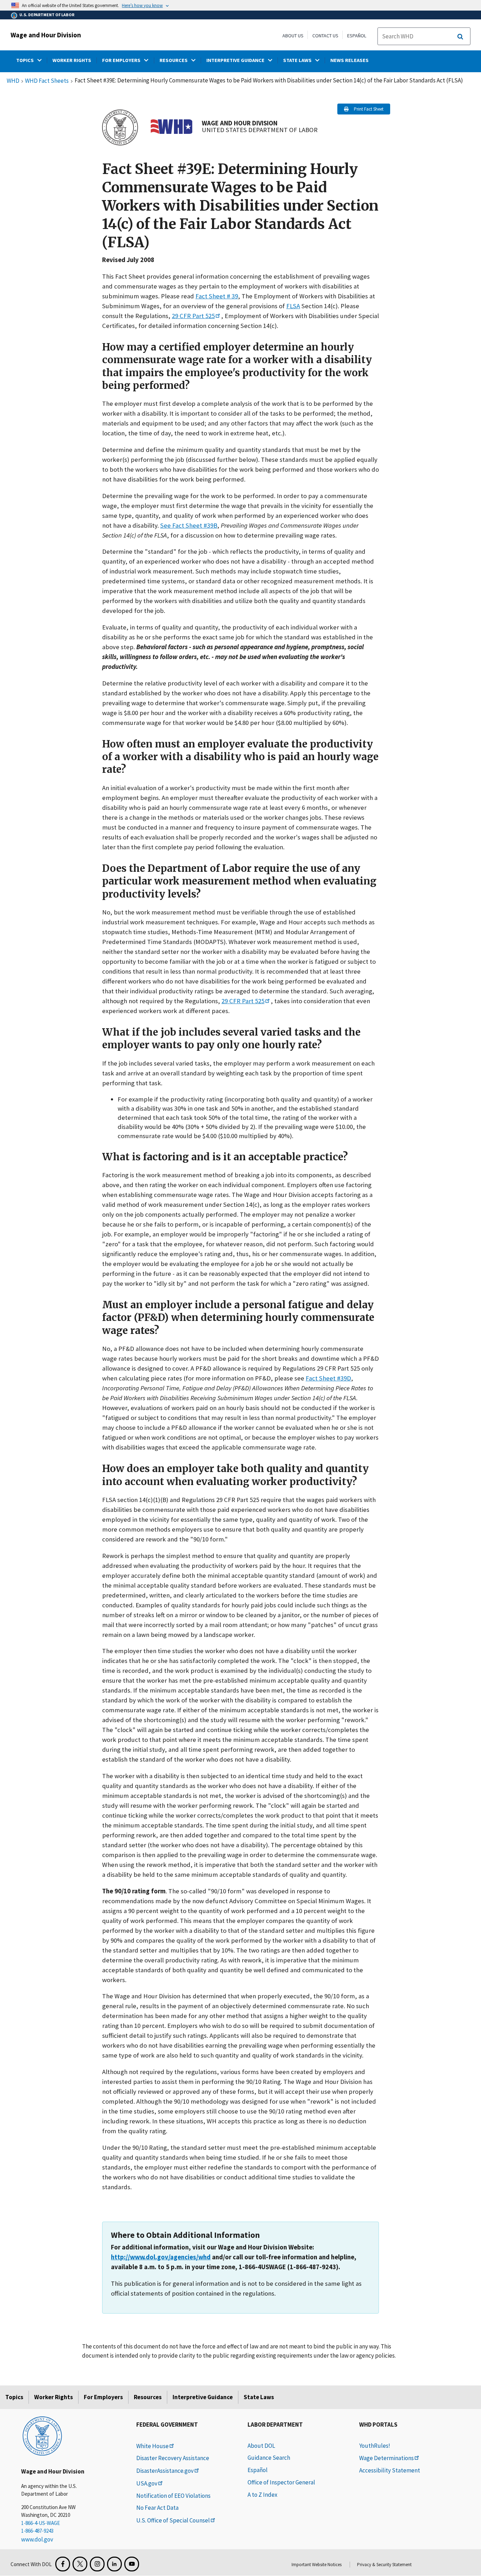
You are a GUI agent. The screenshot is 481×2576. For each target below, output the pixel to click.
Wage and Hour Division (46, 35)
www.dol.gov (37, 2539)
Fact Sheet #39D (328, 1378)
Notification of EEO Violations (173, 2496)
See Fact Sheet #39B (189, 525)
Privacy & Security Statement (384, 2565)
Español (357, 36)
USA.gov (147, 2483)
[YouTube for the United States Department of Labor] (132, 2564)
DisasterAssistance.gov (165, 2471)
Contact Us (325, 36)
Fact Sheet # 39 (217, 296)
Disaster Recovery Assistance (173, 2458)
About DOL (261, 2446)
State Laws (259, 2397)
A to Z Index (263, 2495)
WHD (13, 81)
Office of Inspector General (281, 2482)
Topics (14, 2397)
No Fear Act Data (157, 2508)
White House (152, 2446)
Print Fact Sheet (369, 109)
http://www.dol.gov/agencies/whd (161, 2257)
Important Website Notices (317, 2565)
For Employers (103, 2397)
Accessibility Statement (390, 2470)
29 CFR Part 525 (193, 316)
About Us (293, 36)
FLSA (293, 306)
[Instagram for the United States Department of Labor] (97, 2564)
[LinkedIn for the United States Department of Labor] (114, 2564)
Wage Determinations (386, 2458)
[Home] (42, 2435)
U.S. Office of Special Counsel (173, 2520)
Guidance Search (269, 2458)
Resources (148, 2397)
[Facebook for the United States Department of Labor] (63, 2564)
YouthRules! (375, 2446)
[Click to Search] (460, 37)
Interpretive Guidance (203, 2397)
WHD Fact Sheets (47, 81)
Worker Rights (54, 2397)
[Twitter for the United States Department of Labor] (80, 2564)
